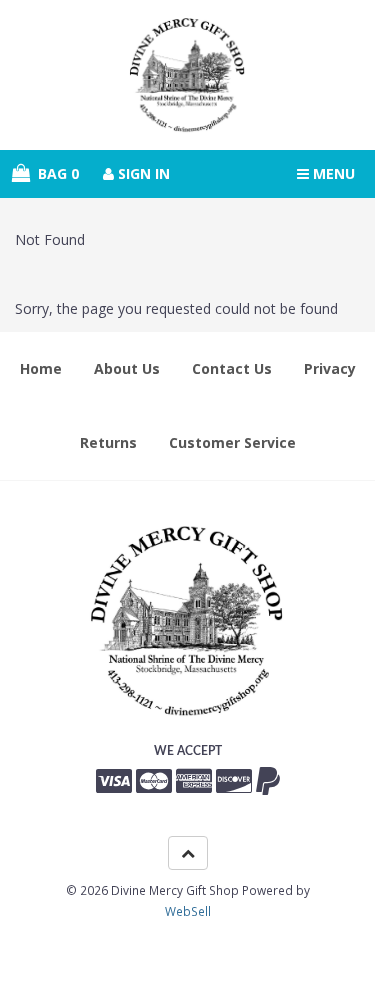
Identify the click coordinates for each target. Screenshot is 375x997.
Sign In (142, 173)
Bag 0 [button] (54, 173)
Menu (332, 173)
